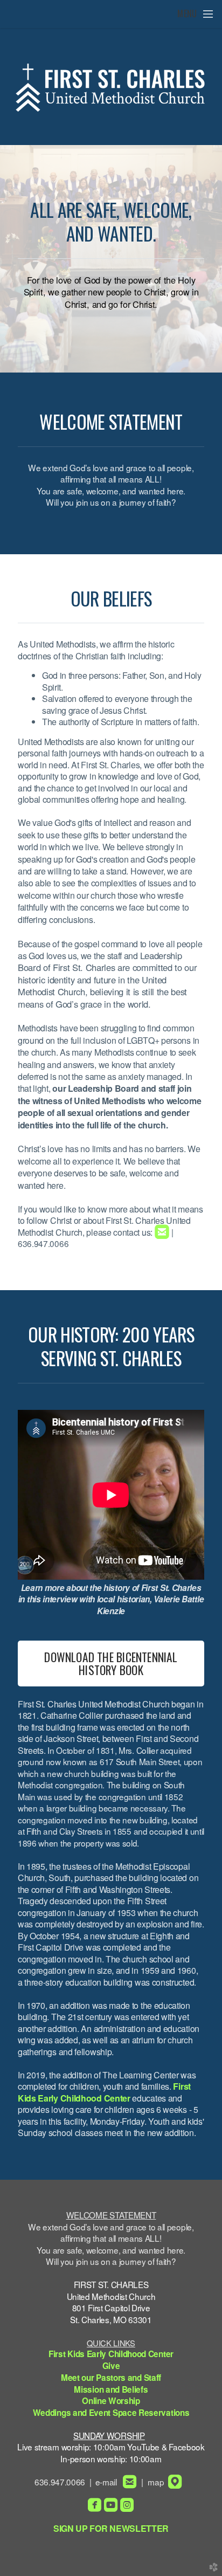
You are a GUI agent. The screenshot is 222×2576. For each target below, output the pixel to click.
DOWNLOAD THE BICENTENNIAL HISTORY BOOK (111, 1663)
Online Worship (111, 2401)
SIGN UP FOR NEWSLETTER (111, 2528)
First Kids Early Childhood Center (104, 2092)
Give (111, 2366)
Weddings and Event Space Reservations (111, 2413)
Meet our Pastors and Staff (111, 2378)
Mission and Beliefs (111, 2389)
